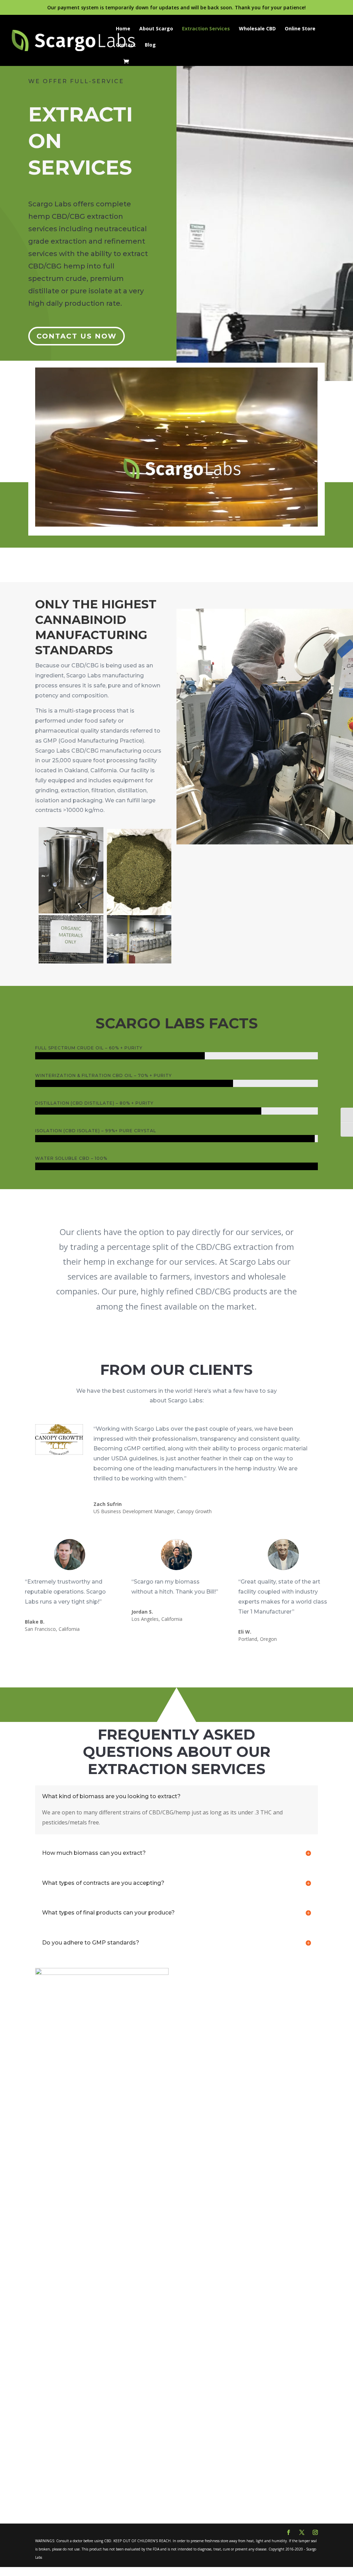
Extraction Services (206, 29)
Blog (150, 45)
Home (123, 29)
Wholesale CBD (257, 29)
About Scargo (156, 29)
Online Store (300, 29)
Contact (126, 45)
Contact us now (77, 336)
